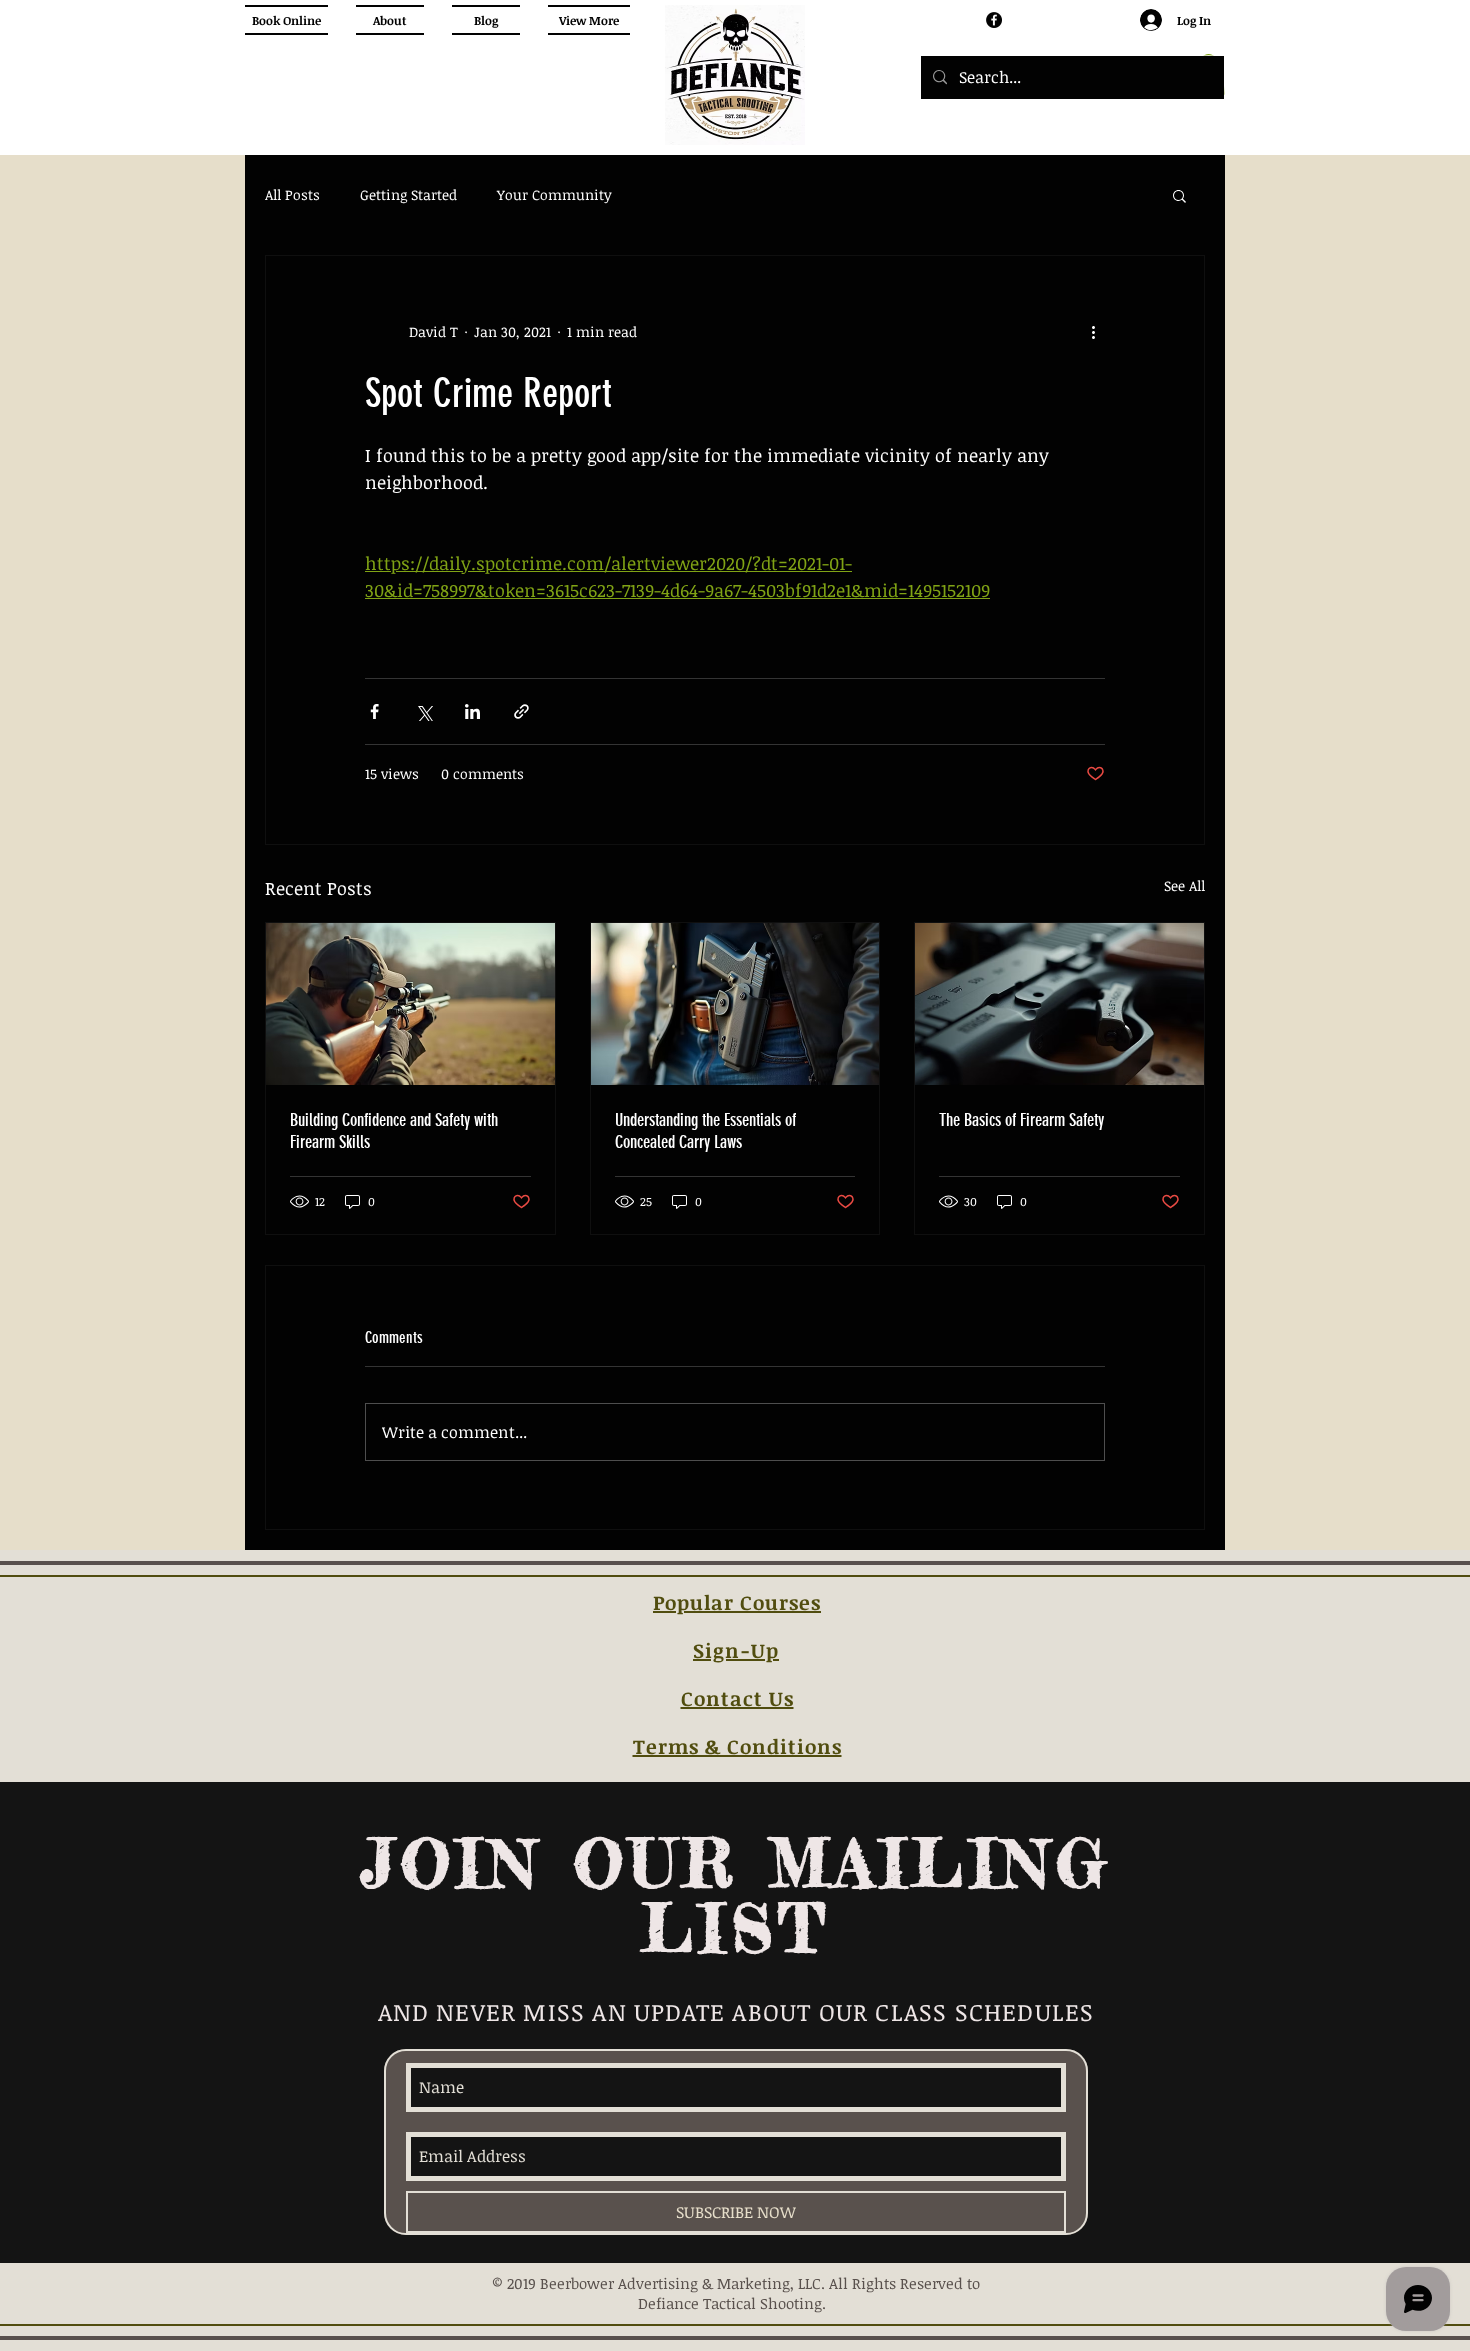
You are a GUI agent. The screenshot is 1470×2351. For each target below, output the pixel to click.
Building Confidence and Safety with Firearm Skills (394, 1131)
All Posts (292, 194)
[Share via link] (521, 711)
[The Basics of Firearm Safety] (1059, 1004)
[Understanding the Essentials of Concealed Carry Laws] (735, 1004)
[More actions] (1093, 332)
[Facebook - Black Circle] (994, 20)
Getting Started (408, 194)
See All (1184, 885)
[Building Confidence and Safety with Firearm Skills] (410, 1004)
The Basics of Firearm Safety (1021, 1120)
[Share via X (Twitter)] (423, 711)
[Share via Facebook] (374, 711)
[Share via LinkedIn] (472, 711)
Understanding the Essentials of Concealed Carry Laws (705, 1131)
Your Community (554, 194)
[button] (1179, 195)
